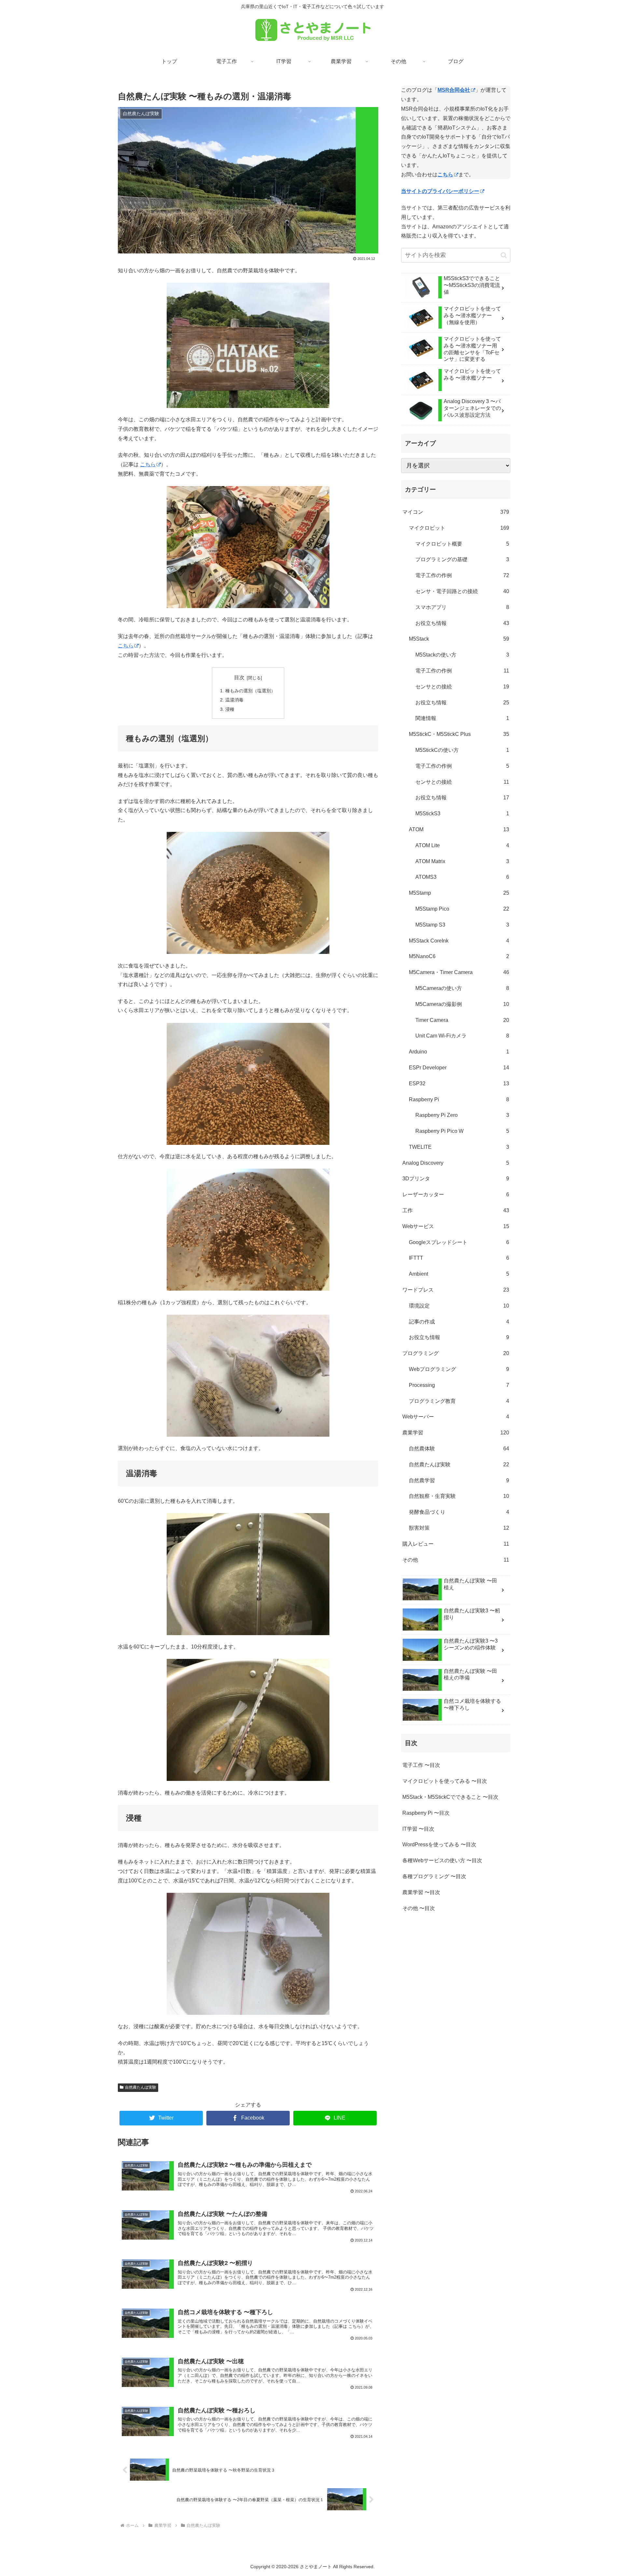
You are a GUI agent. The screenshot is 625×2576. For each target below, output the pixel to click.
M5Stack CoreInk (459, 941)
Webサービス (456, 1226)
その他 (456, 1560)
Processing (459, 1385)
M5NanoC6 (459, 956)
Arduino (459, 1052)
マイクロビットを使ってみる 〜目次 (445, 1781)
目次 (239, 678)
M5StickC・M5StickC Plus (459, 734)
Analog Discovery (456, 1163)
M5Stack (459, 639)
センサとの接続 (462, 687)
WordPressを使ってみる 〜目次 (439, 1844)
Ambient (459, 1274)
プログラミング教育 (459, 1401)
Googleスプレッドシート (459, 1242)
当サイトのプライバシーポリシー (440, 191)
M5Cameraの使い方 (462, 988)
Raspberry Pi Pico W (462, 1131)
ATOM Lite (462, 845)
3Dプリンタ (456, 1179)
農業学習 (456, 1433)
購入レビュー (456, 1544)
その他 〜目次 (419, 1908)
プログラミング (456, 1353)
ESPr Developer (459, 1068)
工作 (456, 1210)
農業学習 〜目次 (421, 1892)
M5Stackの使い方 (462, 655)
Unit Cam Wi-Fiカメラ (462, 1036)
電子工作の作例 (462, 575)
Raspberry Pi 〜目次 (426, 1813)
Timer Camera (462, 1020)
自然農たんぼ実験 (141, 2087)
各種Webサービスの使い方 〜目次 (442, 1860)
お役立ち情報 (462, 623)
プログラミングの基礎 (462, 559)
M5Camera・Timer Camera (459, 972)
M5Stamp (459, 893)
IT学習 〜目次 (418, 1829)
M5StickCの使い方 (462, 750)
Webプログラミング (459, 1369)
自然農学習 (459, 1480)
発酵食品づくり (459, 1512)
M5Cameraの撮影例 (462, 1004)
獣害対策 (459, 1528)
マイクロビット (459, 528)
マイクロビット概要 (462, 544)
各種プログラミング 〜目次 (434, 1876)
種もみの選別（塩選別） (250, 691)
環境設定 (459, 1306)
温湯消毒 (234, 700)
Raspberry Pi (459, 1099)
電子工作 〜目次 (421, 1765)
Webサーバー (456, 1417)
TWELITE (459, 1147)
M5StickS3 (462, 813)
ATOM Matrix (462, 861)
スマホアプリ (462, 607)
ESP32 (459, 1084)
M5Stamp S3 (462, 925)
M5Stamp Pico (462, 909)
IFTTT (459, 1258)
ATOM (459, 829)
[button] (504, 255)
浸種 (230, 709)
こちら (148, 464)
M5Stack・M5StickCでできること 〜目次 (450, 1797)
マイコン (456, 512)
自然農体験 (459, 1449)
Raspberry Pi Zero (462, 1115)
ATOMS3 (462, 877)
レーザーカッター (456, 1194)
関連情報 (462, 718)
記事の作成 (459, 1322)
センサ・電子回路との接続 (462, 591)
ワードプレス (456, 1290)
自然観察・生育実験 (459, 1496)
